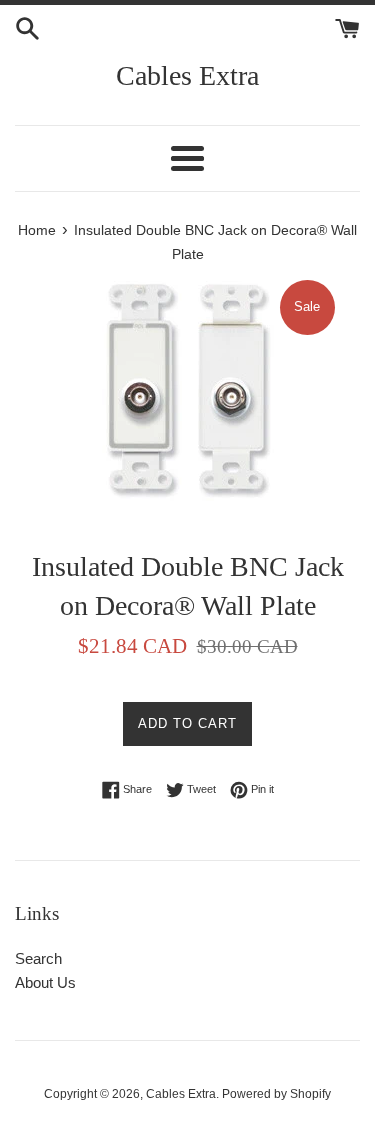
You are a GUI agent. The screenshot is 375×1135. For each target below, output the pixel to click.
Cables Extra (187, 75)
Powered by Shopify (276, 1094)
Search (38, 958)
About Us (45, 982)
